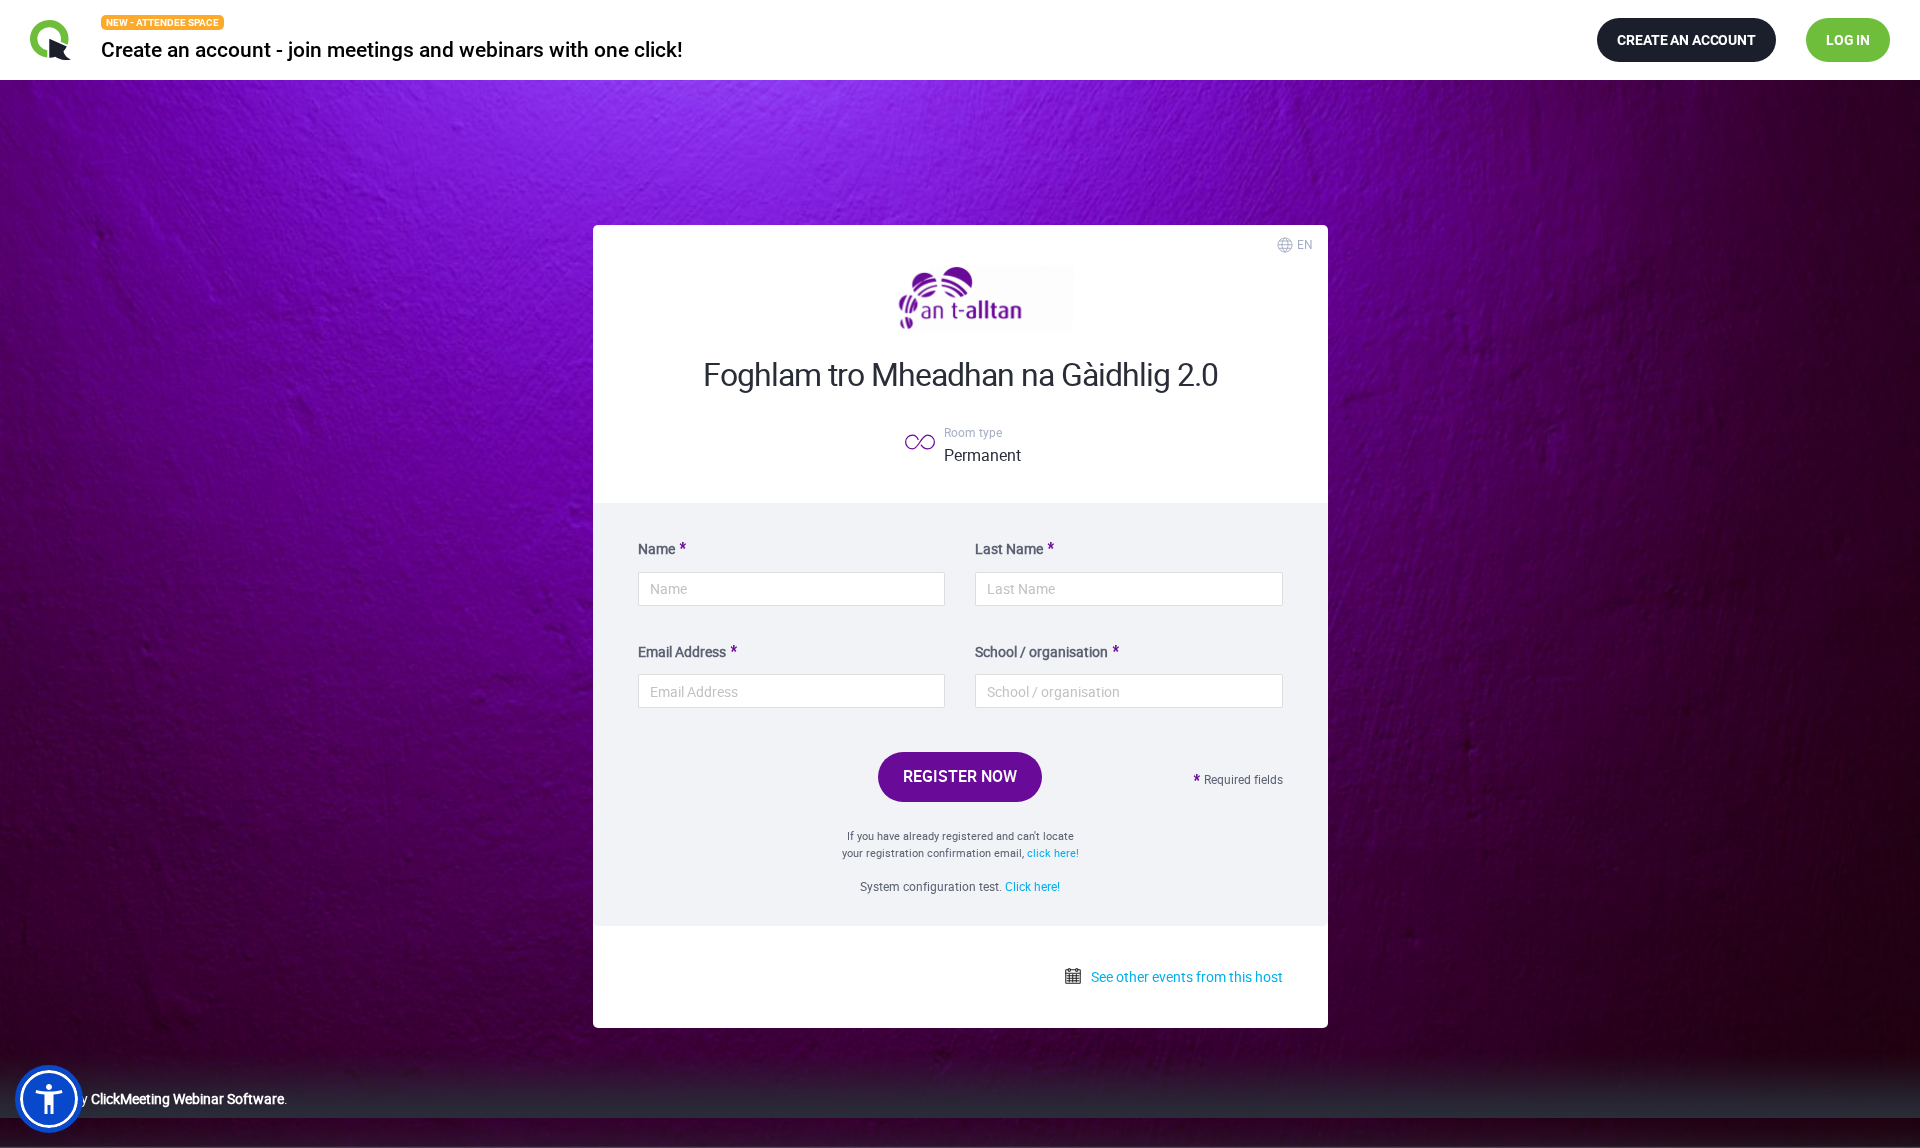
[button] (49, 1099)
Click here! (1032, 886)
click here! (1053, 852)
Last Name (1009, 548)
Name (656, 548)
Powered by (149, 1098)
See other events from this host (1185, 976)
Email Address (682, 651)
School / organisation (1041, 651)
